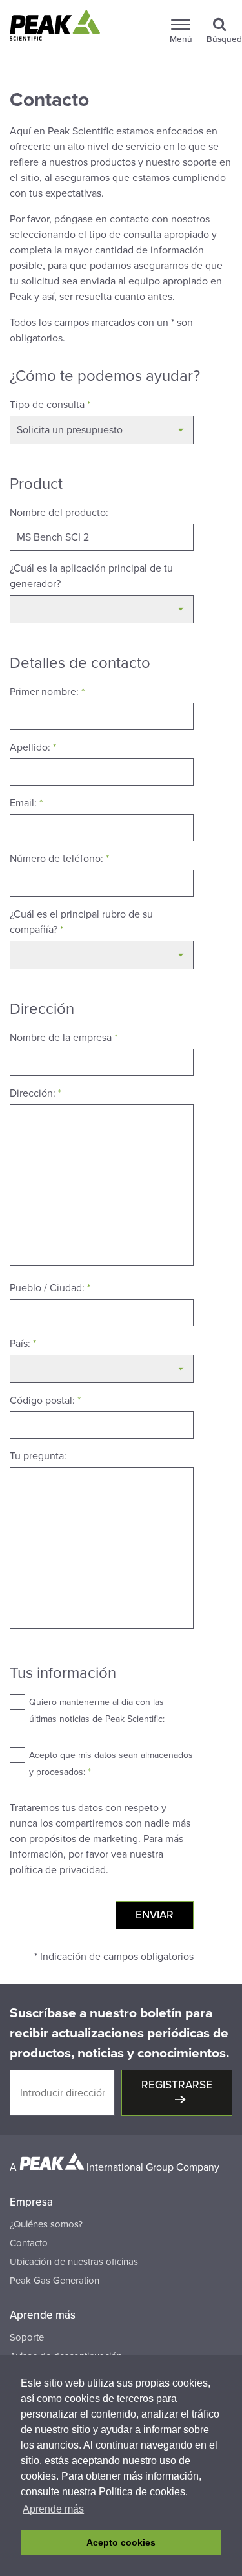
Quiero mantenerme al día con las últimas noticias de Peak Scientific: (97, 1711)
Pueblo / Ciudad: (50, 1288)
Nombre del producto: (59, 513)
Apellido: (33, 747)
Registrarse (177, 2085)
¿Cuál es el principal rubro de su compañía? (81, 922)
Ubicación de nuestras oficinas (74, 2262)
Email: (26, 803)
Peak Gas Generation (55, 2281)
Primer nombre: (47, 692)
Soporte (27, 2337)
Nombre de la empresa (64, 1038)
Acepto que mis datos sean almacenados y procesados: (111, 1764)
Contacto (29, 2243)
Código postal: (45, 1401)
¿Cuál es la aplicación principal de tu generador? (91, 576)
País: (23, 1344)
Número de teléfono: (59, 859)
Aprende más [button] (53, 2509)
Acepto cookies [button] (121, 2542)
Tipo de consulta (50, 405)
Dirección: (35, 1093)
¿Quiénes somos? (46, 2224)
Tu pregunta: (38, 1456)
